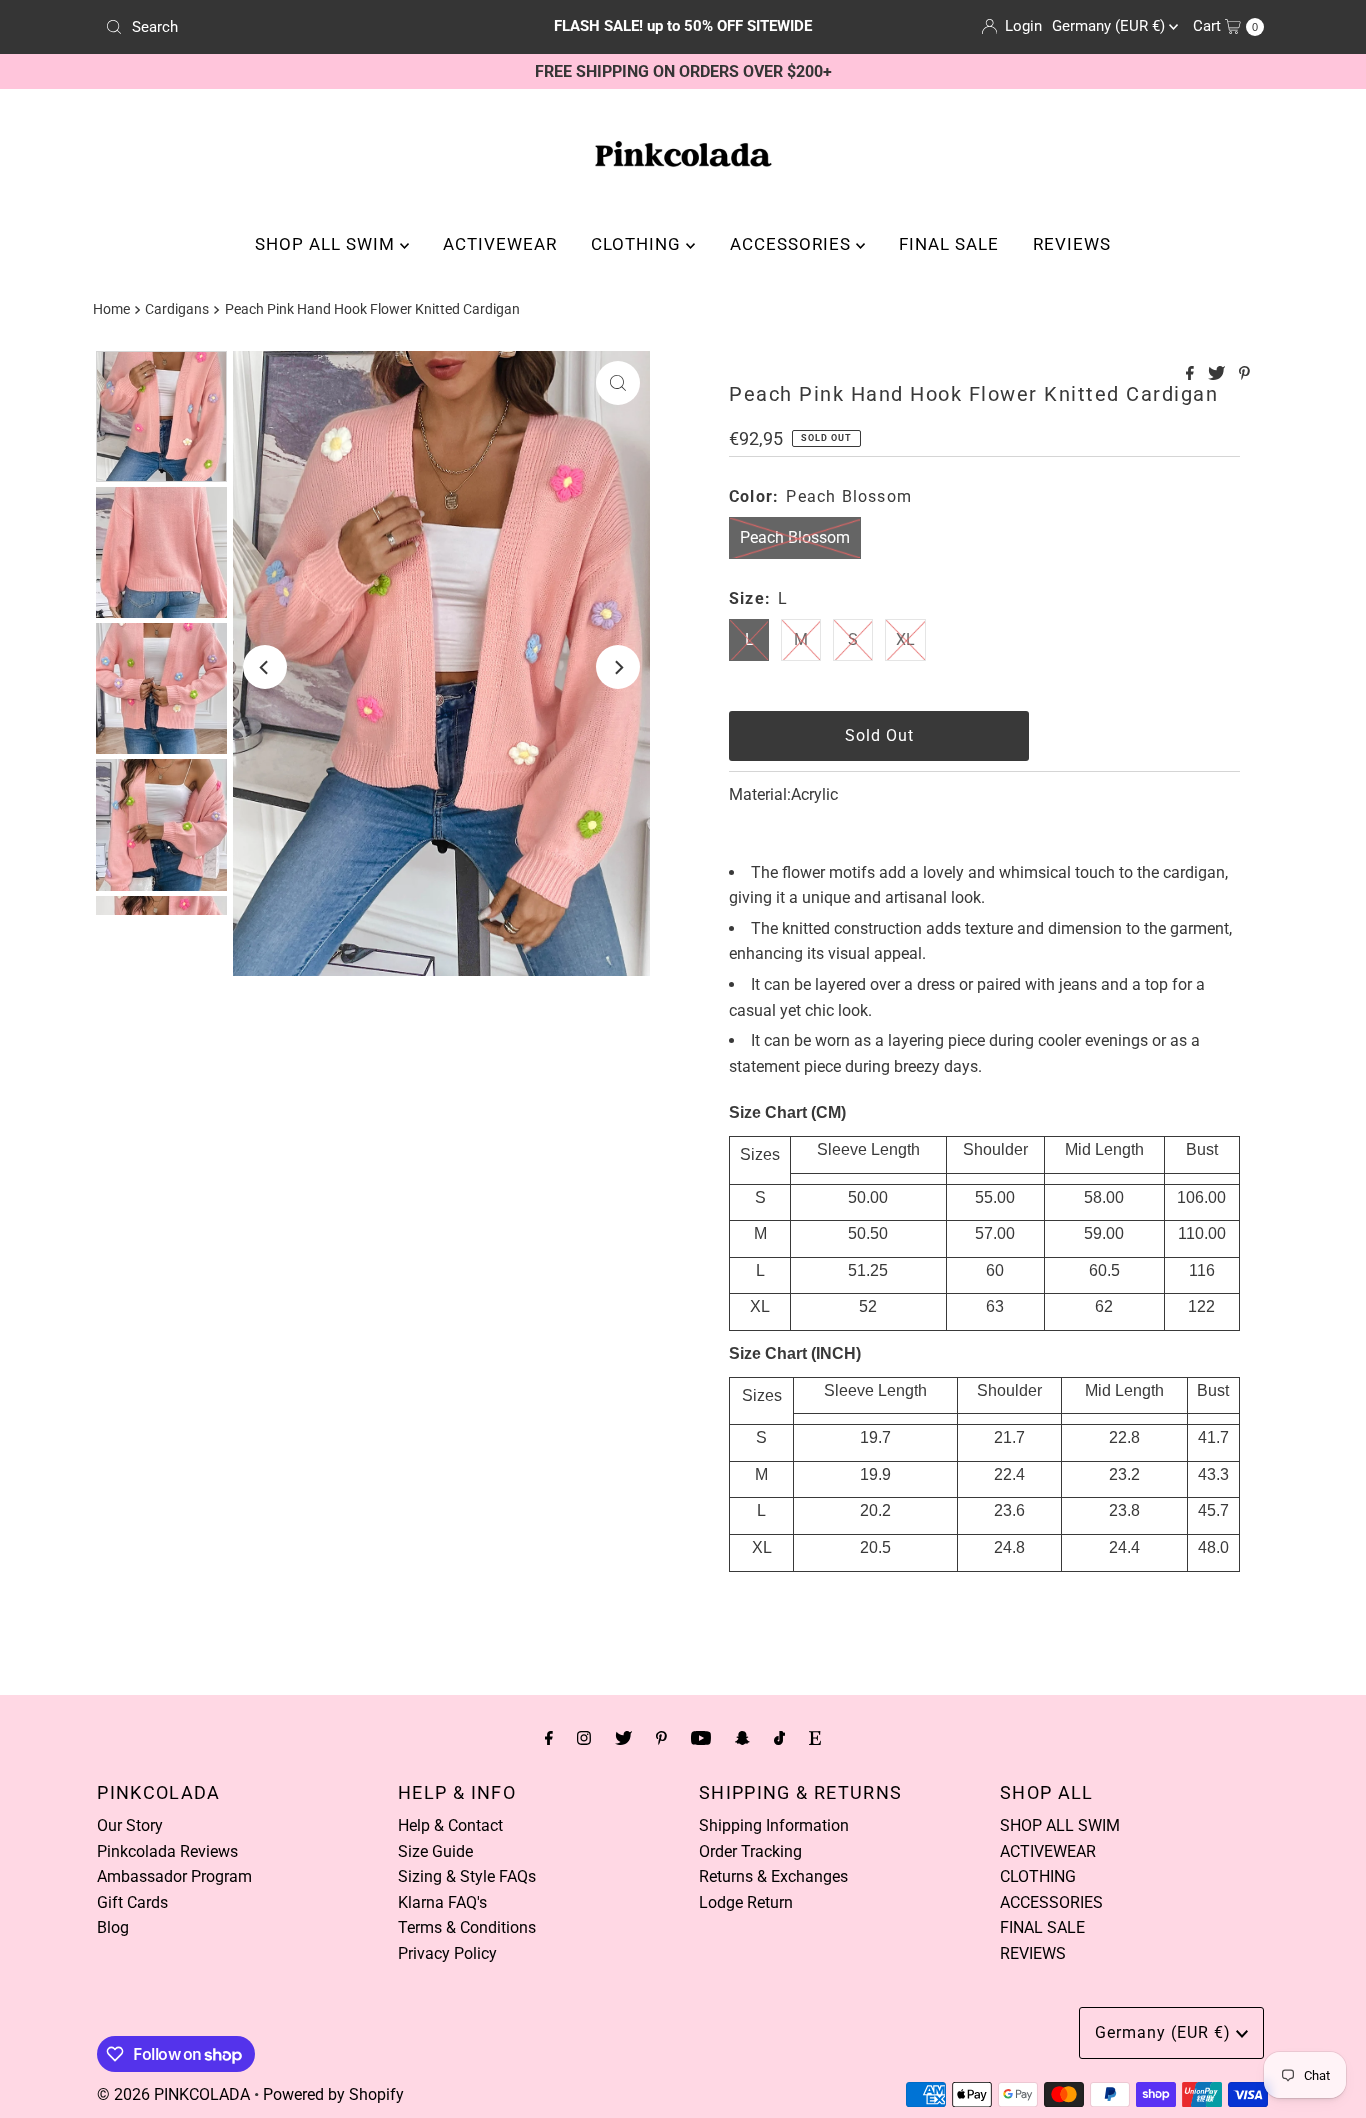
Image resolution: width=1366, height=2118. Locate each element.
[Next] (618, 667)
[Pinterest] (661, 1738)
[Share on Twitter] (1218, 374)
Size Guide (435, 1851)
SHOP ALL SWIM (327, 244)
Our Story (130, 1825)
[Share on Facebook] (1192, 374)
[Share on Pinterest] (1244, 374)
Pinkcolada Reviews (167, 1851)
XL (905, 639)
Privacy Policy (447, 1953)
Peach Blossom (795, 537)
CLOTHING (638, 244)
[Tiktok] (779, 1738)
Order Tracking (750, 1851)
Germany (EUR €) (1110, 26)
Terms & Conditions (467, 1927)
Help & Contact (450, 1825)
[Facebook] (549, 1738)
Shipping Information (774, 1825)
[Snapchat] (742, 1738)
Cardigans (177, 309)
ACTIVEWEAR (500, 244)
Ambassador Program (174, 1876)
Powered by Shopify (333, 2094)
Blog (113, 1927)
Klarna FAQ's (442, 1902)
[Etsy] (815, 1738)
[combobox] (287, 27)
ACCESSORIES (793, 244)
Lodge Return (746, 1902)
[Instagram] (584, 1738)
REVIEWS (1072, 244)
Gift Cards (132, 1902)
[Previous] (265, 667)
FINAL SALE (949, 244)
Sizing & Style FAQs (467, 1876)
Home (111, 309)
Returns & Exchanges (773, 1876)
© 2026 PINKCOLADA (173, 2094)
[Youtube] (701, 1738)
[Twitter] (623, 1738)
